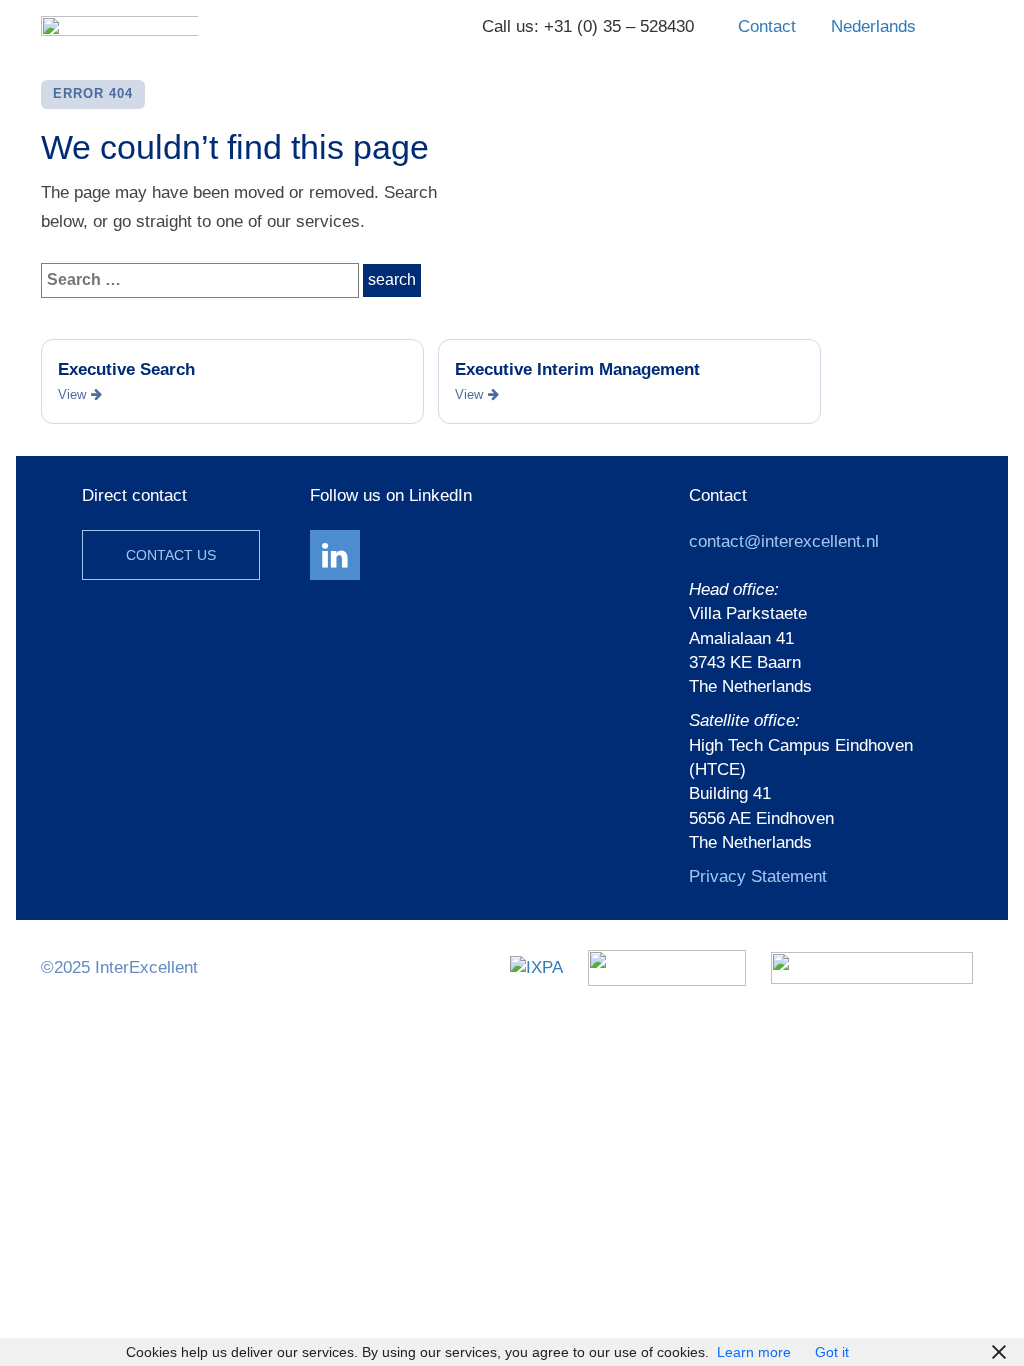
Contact (767, 26)
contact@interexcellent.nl (784, 541)
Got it (832, 1352)
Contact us (171, 555)
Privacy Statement (758, 876)
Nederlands (873, 26)
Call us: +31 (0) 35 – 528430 (588, 26)
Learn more (754, 1352)
